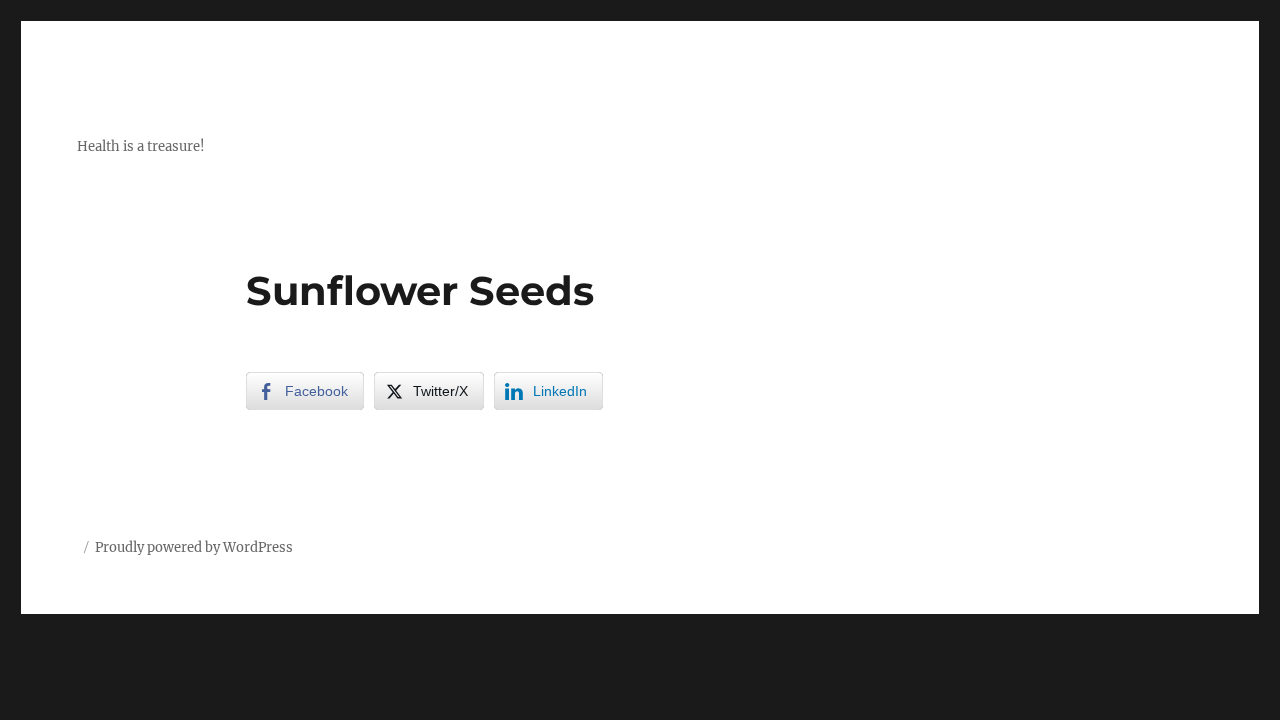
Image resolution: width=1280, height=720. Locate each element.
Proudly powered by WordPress (194, 547)
